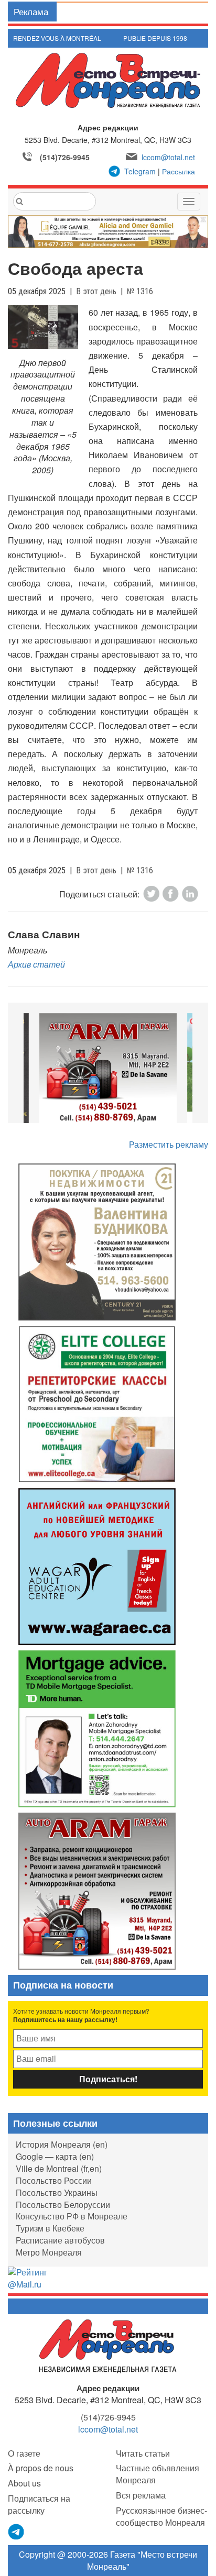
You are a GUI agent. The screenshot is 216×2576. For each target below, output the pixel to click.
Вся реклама (141, 2495)
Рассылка (179, 171)
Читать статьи (143, 2453)
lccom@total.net (168, 157)
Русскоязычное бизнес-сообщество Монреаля (161, 2516)
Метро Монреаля (49, 2252)
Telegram (140, 171)
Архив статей (36, 964)
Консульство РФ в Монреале (72, 2216)
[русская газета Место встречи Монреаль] (108, 2345)
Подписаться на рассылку (39, 2504)
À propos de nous (41, 2468)
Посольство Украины (57, 2192)
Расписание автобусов (60, 2240)
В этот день (96, 291)
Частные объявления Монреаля (158, 2474)
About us (24, 2483)
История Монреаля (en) (62, 2144)
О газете (24, 2453)
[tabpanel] (108, 1069)
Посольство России (54, 2180)
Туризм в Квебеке (50, 2228)
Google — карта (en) (55, 2156)
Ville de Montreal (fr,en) (59, 2168)
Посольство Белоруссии (63, 2205)
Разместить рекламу (169, 1144)
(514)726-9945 (65, 157)
